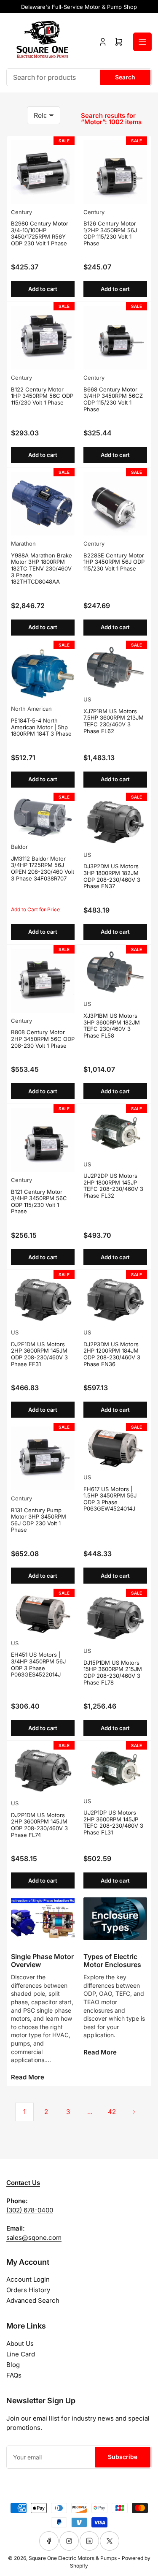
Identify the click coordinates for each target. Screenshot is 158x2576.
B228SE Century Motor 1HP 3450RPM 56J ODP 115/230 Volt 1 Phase (114, 562)
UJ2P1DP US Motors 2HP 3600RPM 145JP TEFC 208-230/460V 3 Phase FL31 (113, 1822)
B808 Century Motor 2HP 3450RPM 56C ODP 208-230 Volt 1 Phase (43, 1039)
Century (21, 212)
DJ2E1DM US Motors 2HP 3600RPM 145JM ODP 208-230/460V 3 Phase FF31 (39, 1354)
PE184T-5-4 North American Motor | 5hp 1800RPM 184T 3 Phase (41, 727)
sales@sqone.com (34, 2238)
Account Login (28, 2279)
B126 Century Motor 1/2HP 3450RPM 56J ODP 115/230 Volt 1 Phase (110, 233)
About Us (20, 2344)
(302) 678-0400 (30, 2210)
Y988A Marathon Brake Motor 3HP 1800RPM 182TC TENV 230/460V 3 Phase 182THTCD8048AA (42, 568)
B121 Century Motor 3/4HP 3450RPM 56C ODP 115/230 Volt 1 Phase (39, 1202)
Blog (13, 2365)
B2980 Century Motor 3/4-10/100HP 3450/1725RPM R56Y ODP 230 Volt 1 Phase (40, 233)
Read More (28, 2077)
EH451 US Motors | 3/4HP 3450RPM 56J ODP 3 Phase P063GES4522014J (38, 1664)
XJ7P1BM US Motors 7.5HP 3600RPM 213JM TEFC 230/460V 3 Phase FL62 (114, 721)
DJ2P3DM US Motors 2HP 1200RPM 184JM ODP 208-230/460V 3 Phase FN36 (112, 1354)
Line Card (21, 2354)
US (87, 699)
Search (125, 77)
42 (112, 2112)
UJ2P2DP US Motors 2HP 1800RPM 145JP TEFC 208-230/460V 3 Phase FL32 (113, 1186)
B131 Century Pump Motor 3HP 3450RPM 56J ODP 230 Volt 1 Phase (39, 1520)
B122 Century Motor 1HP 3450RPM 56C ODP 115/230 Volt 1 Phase (42, 396)
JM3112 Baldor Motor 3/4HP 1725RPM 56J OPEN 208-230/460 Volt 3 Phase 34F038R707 (43, 868)
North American (31, 709)
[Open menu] (142, 42)
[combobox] (79, 77)
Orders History (28, 2290)
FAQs (14, 2375)
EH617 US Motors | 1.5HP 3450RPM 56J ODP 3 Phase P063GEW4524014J (110, 1499)
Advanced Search (33, 2300)
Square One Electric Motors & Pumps (73, 2558)
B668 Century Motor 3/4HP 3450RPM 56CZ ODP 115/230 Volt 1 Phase (113, 399)
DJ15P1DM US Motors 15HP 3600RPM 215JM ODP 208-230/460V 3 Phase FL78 (113, 1672)
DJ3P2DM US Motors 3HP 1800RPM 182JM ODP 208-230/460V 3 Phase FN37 (112, 876)
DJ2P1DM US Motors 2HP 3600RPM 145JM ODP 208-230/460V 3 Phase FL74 (39, 1825)
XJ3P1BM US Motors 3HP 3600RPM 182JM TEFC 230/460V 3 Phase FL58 (112, 1026)
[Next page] (134, 2112)
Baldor (19, 847)
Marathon (23, 543)
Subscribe (123, 2457)
